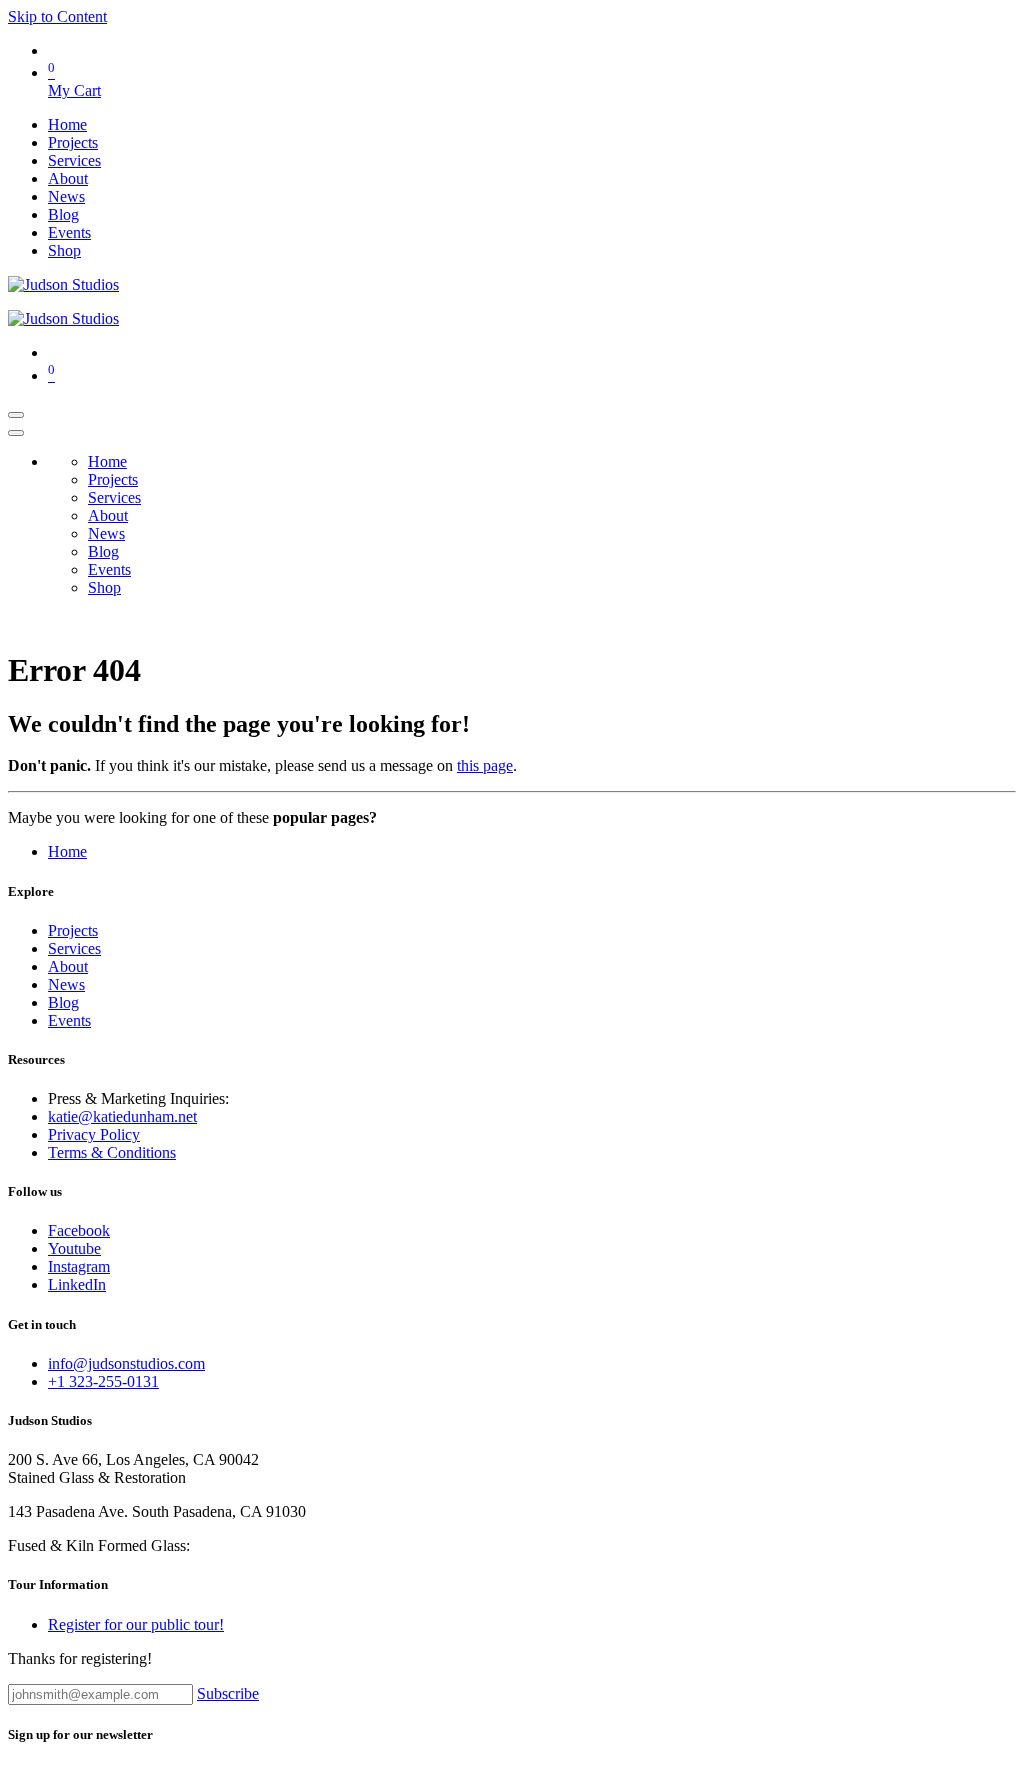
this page (485, 765)
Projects (73, 930)
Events (69, 1020)
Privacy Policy (94, 1134)
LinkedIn (77, 1284)
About (68, 966)
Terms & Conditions (112, 1152)
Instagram (79, 1266)
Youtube (74, 1248)
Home (67, 851)
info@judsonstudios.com (126, 1363)
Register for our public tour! (136, 1624)
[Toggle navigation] (16, 415)
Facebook (79, 1230)
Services (74, 948)
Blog (63, 1002)
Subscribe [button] (228, 1693)
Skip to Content (57, 16)
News (66, 984)
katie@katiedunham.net (122, 1116)
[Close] (16, 433)
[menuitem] (67, 124)
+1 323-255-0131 (103, 1381)
